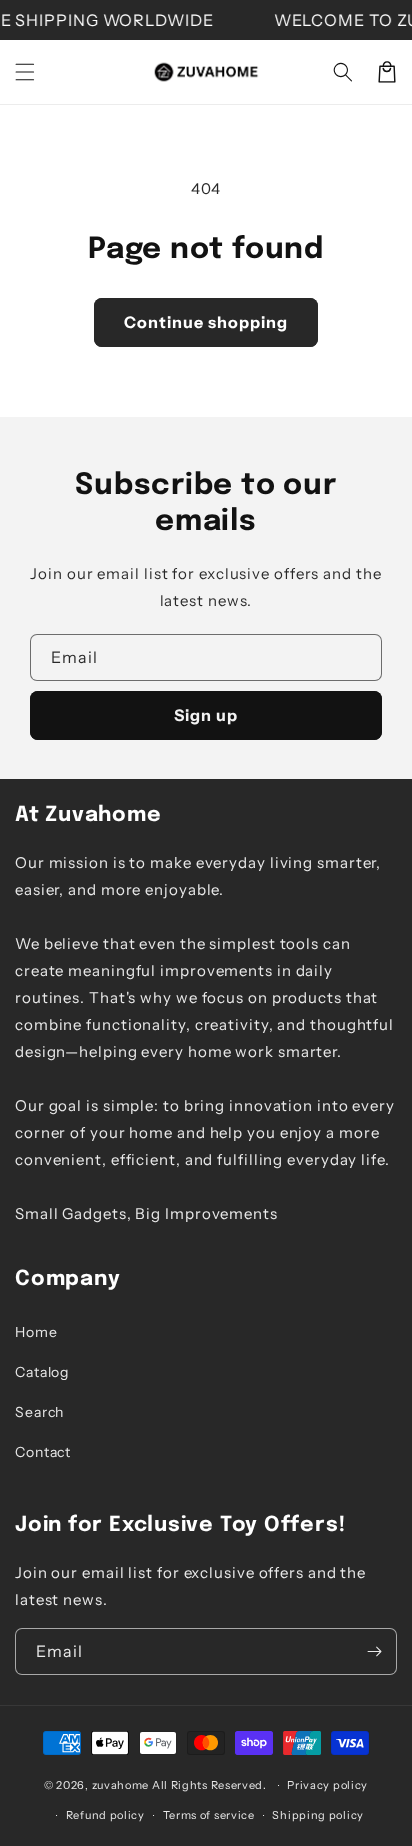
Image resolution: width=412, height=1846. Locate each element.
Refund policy (105, 1815)
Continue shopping (206, 322)
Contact (43, 1452)
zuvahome (121, 1785)
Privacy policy (327, 1785)
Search (39, 1412)
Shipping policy (318, 1815)
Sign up (206, 715)
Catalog (42, 1372)
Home (36, 1332)
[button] (25, 72)
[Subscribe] (374, 1651)
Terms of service (209, 1815)
